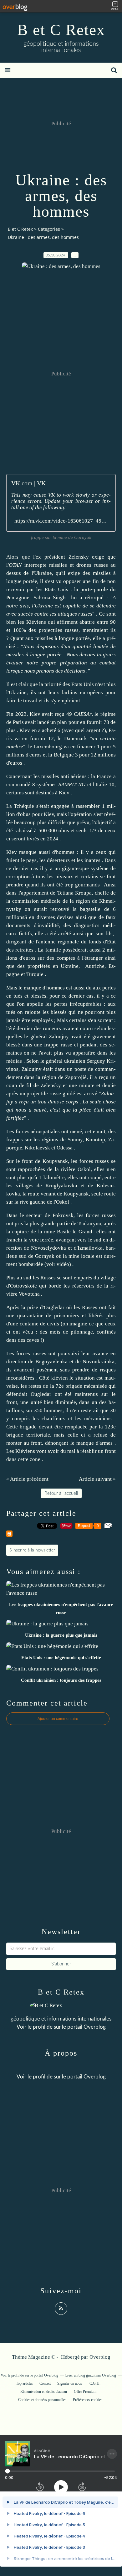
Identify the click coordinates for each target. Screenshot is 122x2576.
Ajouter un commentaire (58, 1719)
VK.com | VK (28, 483)
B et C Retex (61, 30)
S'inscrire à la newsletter (32, 1550)
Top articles (24, 2383)
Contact (45, 2383)
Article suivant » (97, 1479)
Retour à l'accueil (61, 1493)
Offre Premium (85, 2392)
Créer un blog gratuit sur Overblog (90, 2375)
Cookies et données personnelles (42, 2400)
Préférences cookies (88, 2400)
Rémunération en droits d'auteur (44, 2392)
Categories (49, 229)
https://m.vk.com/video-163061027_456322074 (61, 521)
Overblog (100, 2357)
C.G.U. (95, 2383)
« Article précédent (27, 1479)
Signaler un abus (70, 2383)
